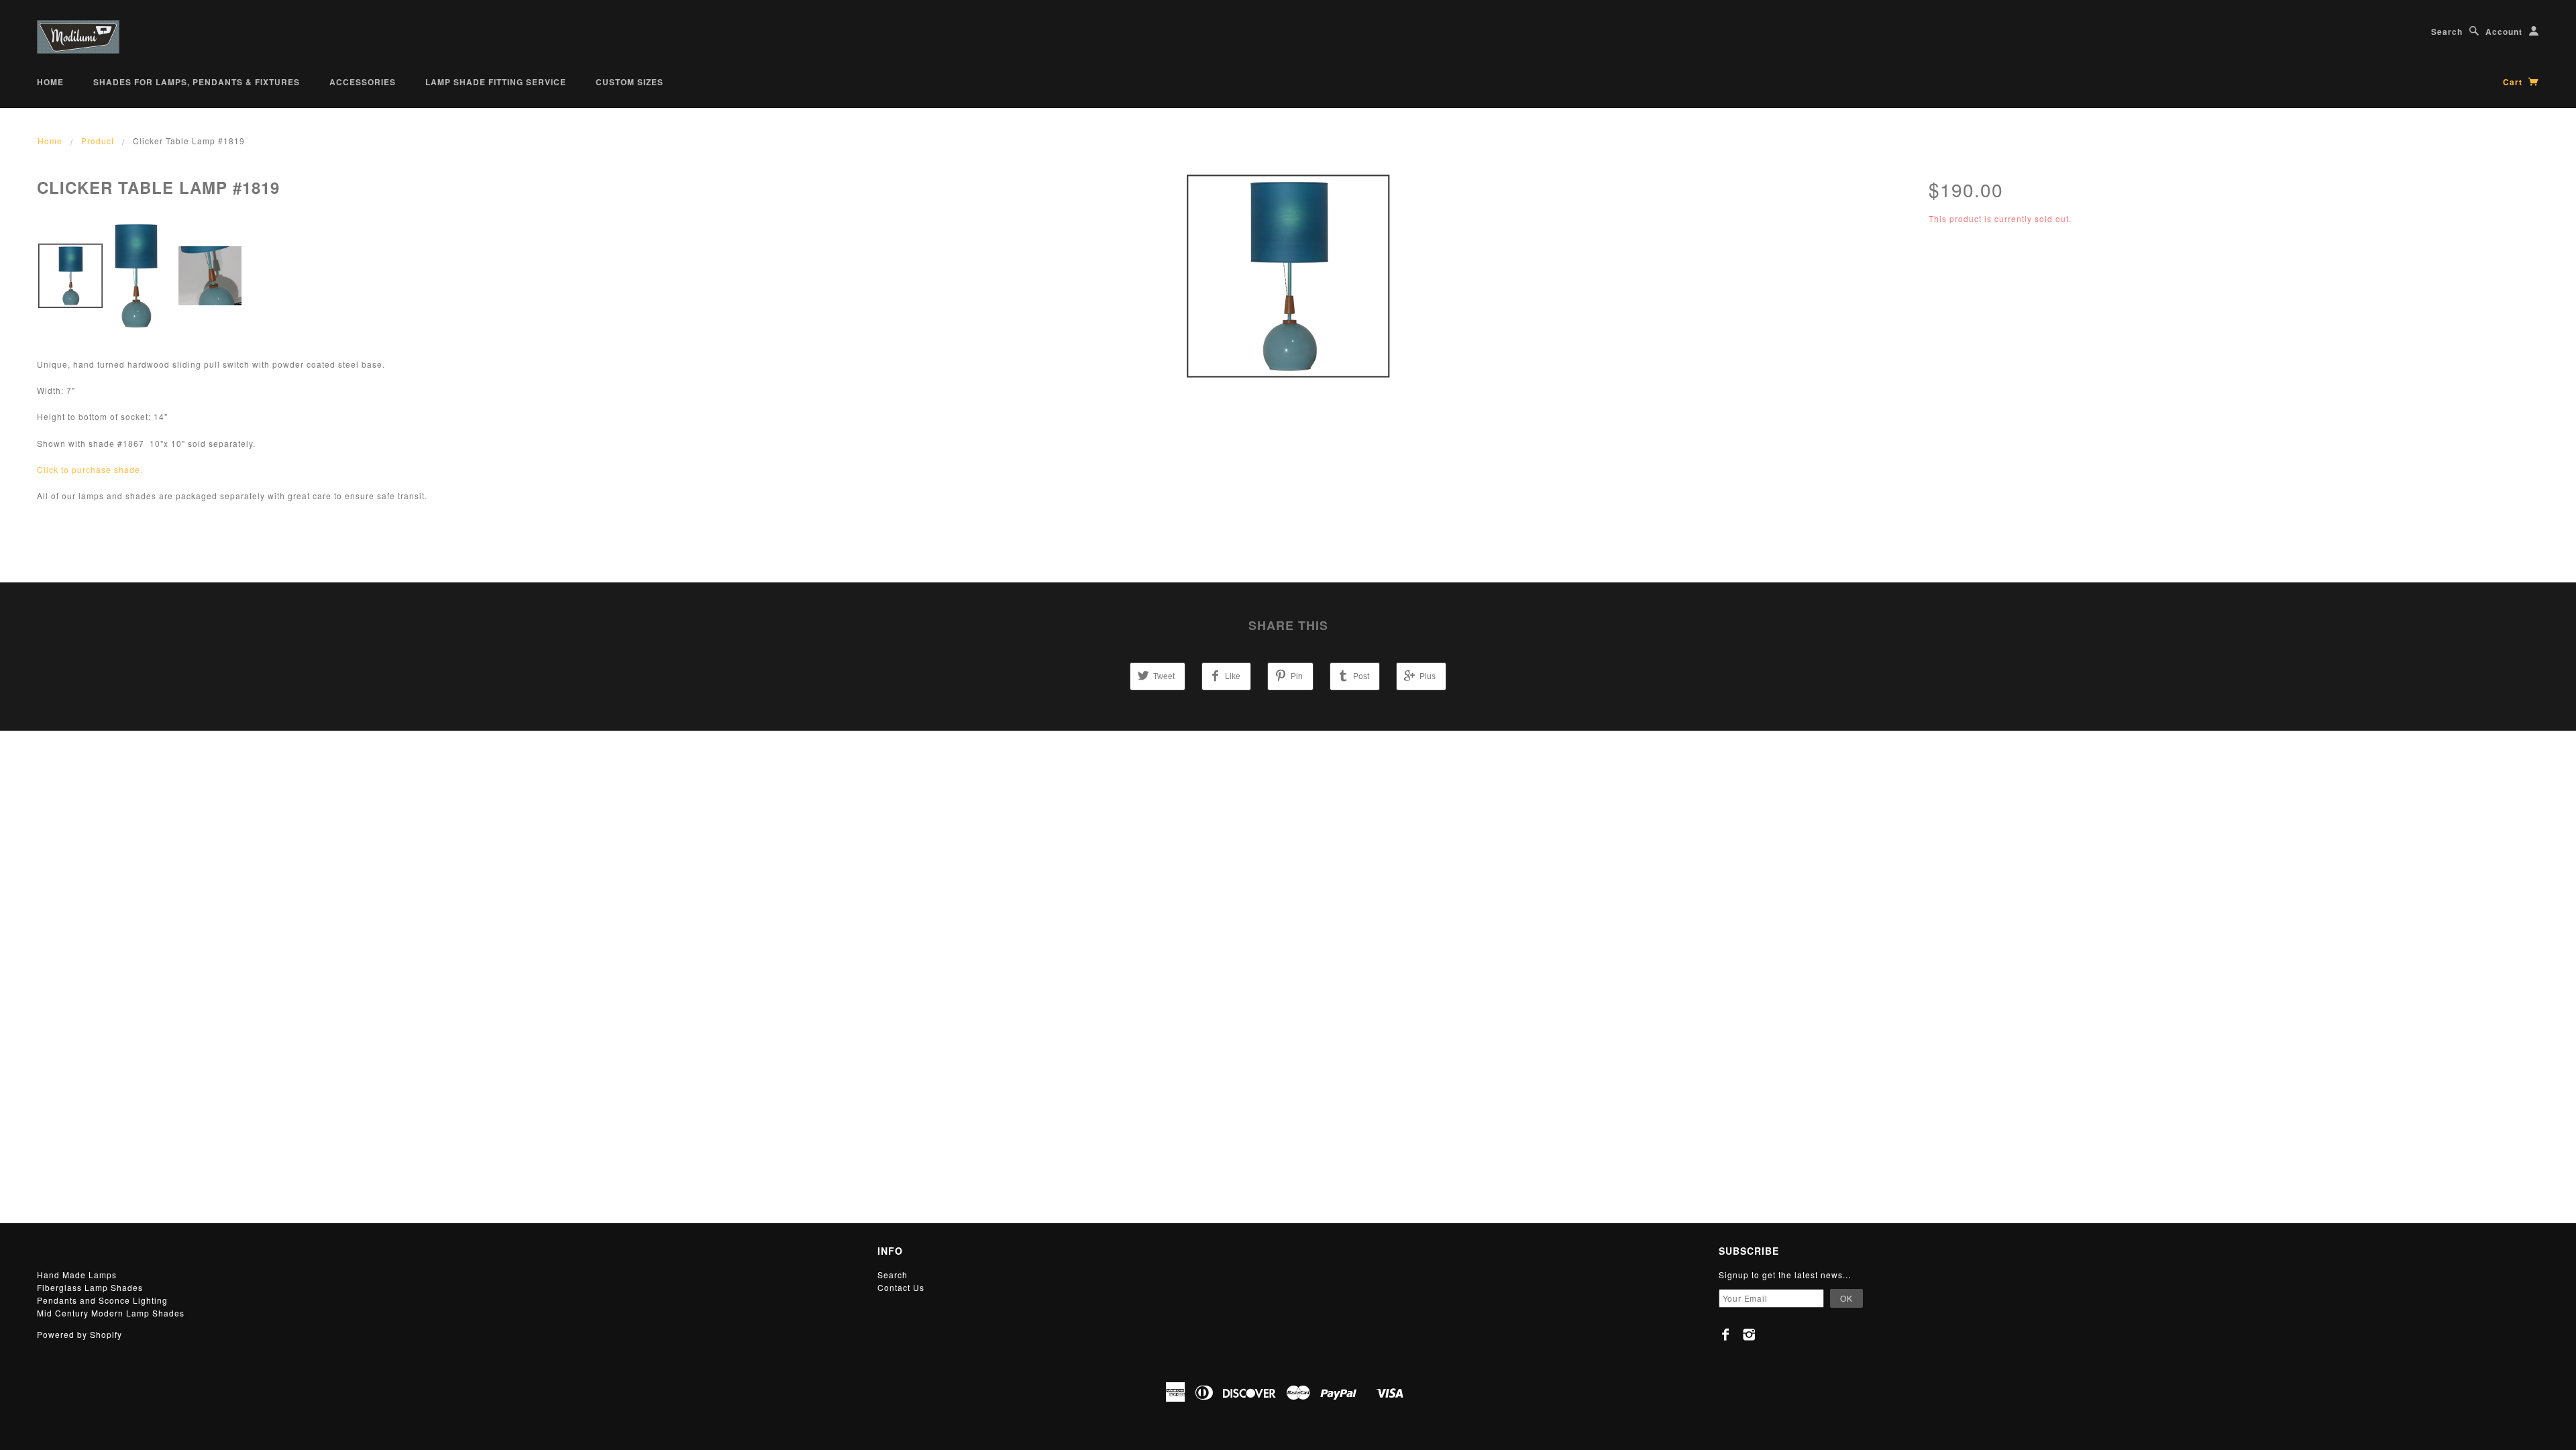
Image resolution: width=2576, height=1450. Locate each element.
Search (2447, 32)
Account (2504, 32)
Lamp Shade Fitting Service (496, 82)
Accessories (363, 82)
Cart (2514, 82)
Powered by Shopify (79, 1334)
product (98, 141)
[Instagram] (1749, 1335)
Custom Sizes (630, 82)
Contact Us (901, 1287)
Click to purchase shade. (90, 469)
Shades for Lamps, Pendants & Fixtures (197, 82)
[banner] (78, 37)
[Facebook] (1726, 1335)
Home (50, 82)
